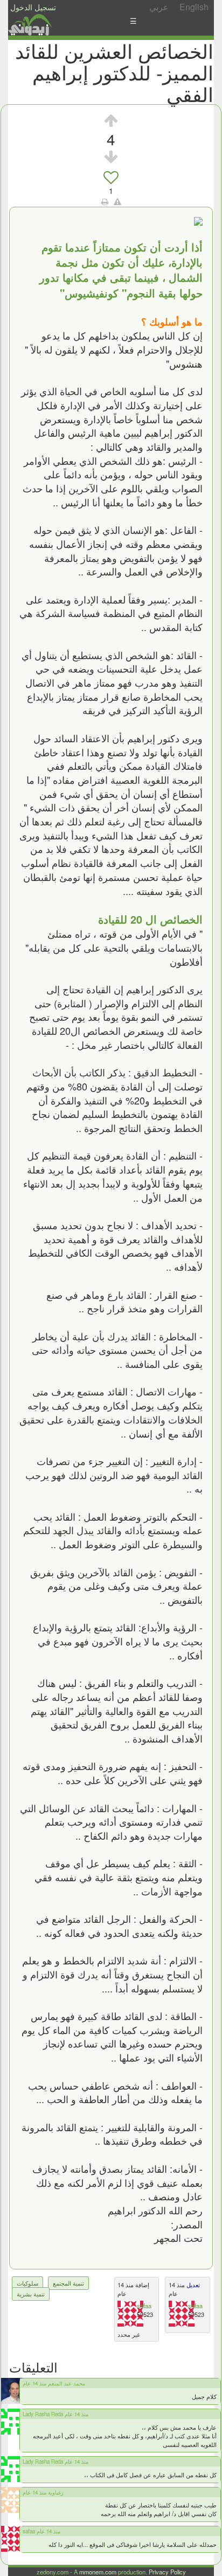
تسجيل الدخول (33, 7)
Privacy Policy (167, 2572)
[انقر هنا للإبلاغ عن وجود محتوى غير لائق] (117, 201)
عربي (159, 7)
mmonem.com (98, 2572)
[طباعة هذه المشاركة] (105, 201)
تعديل (192, 2284)
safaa (144, 2306)
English (194, 7)
